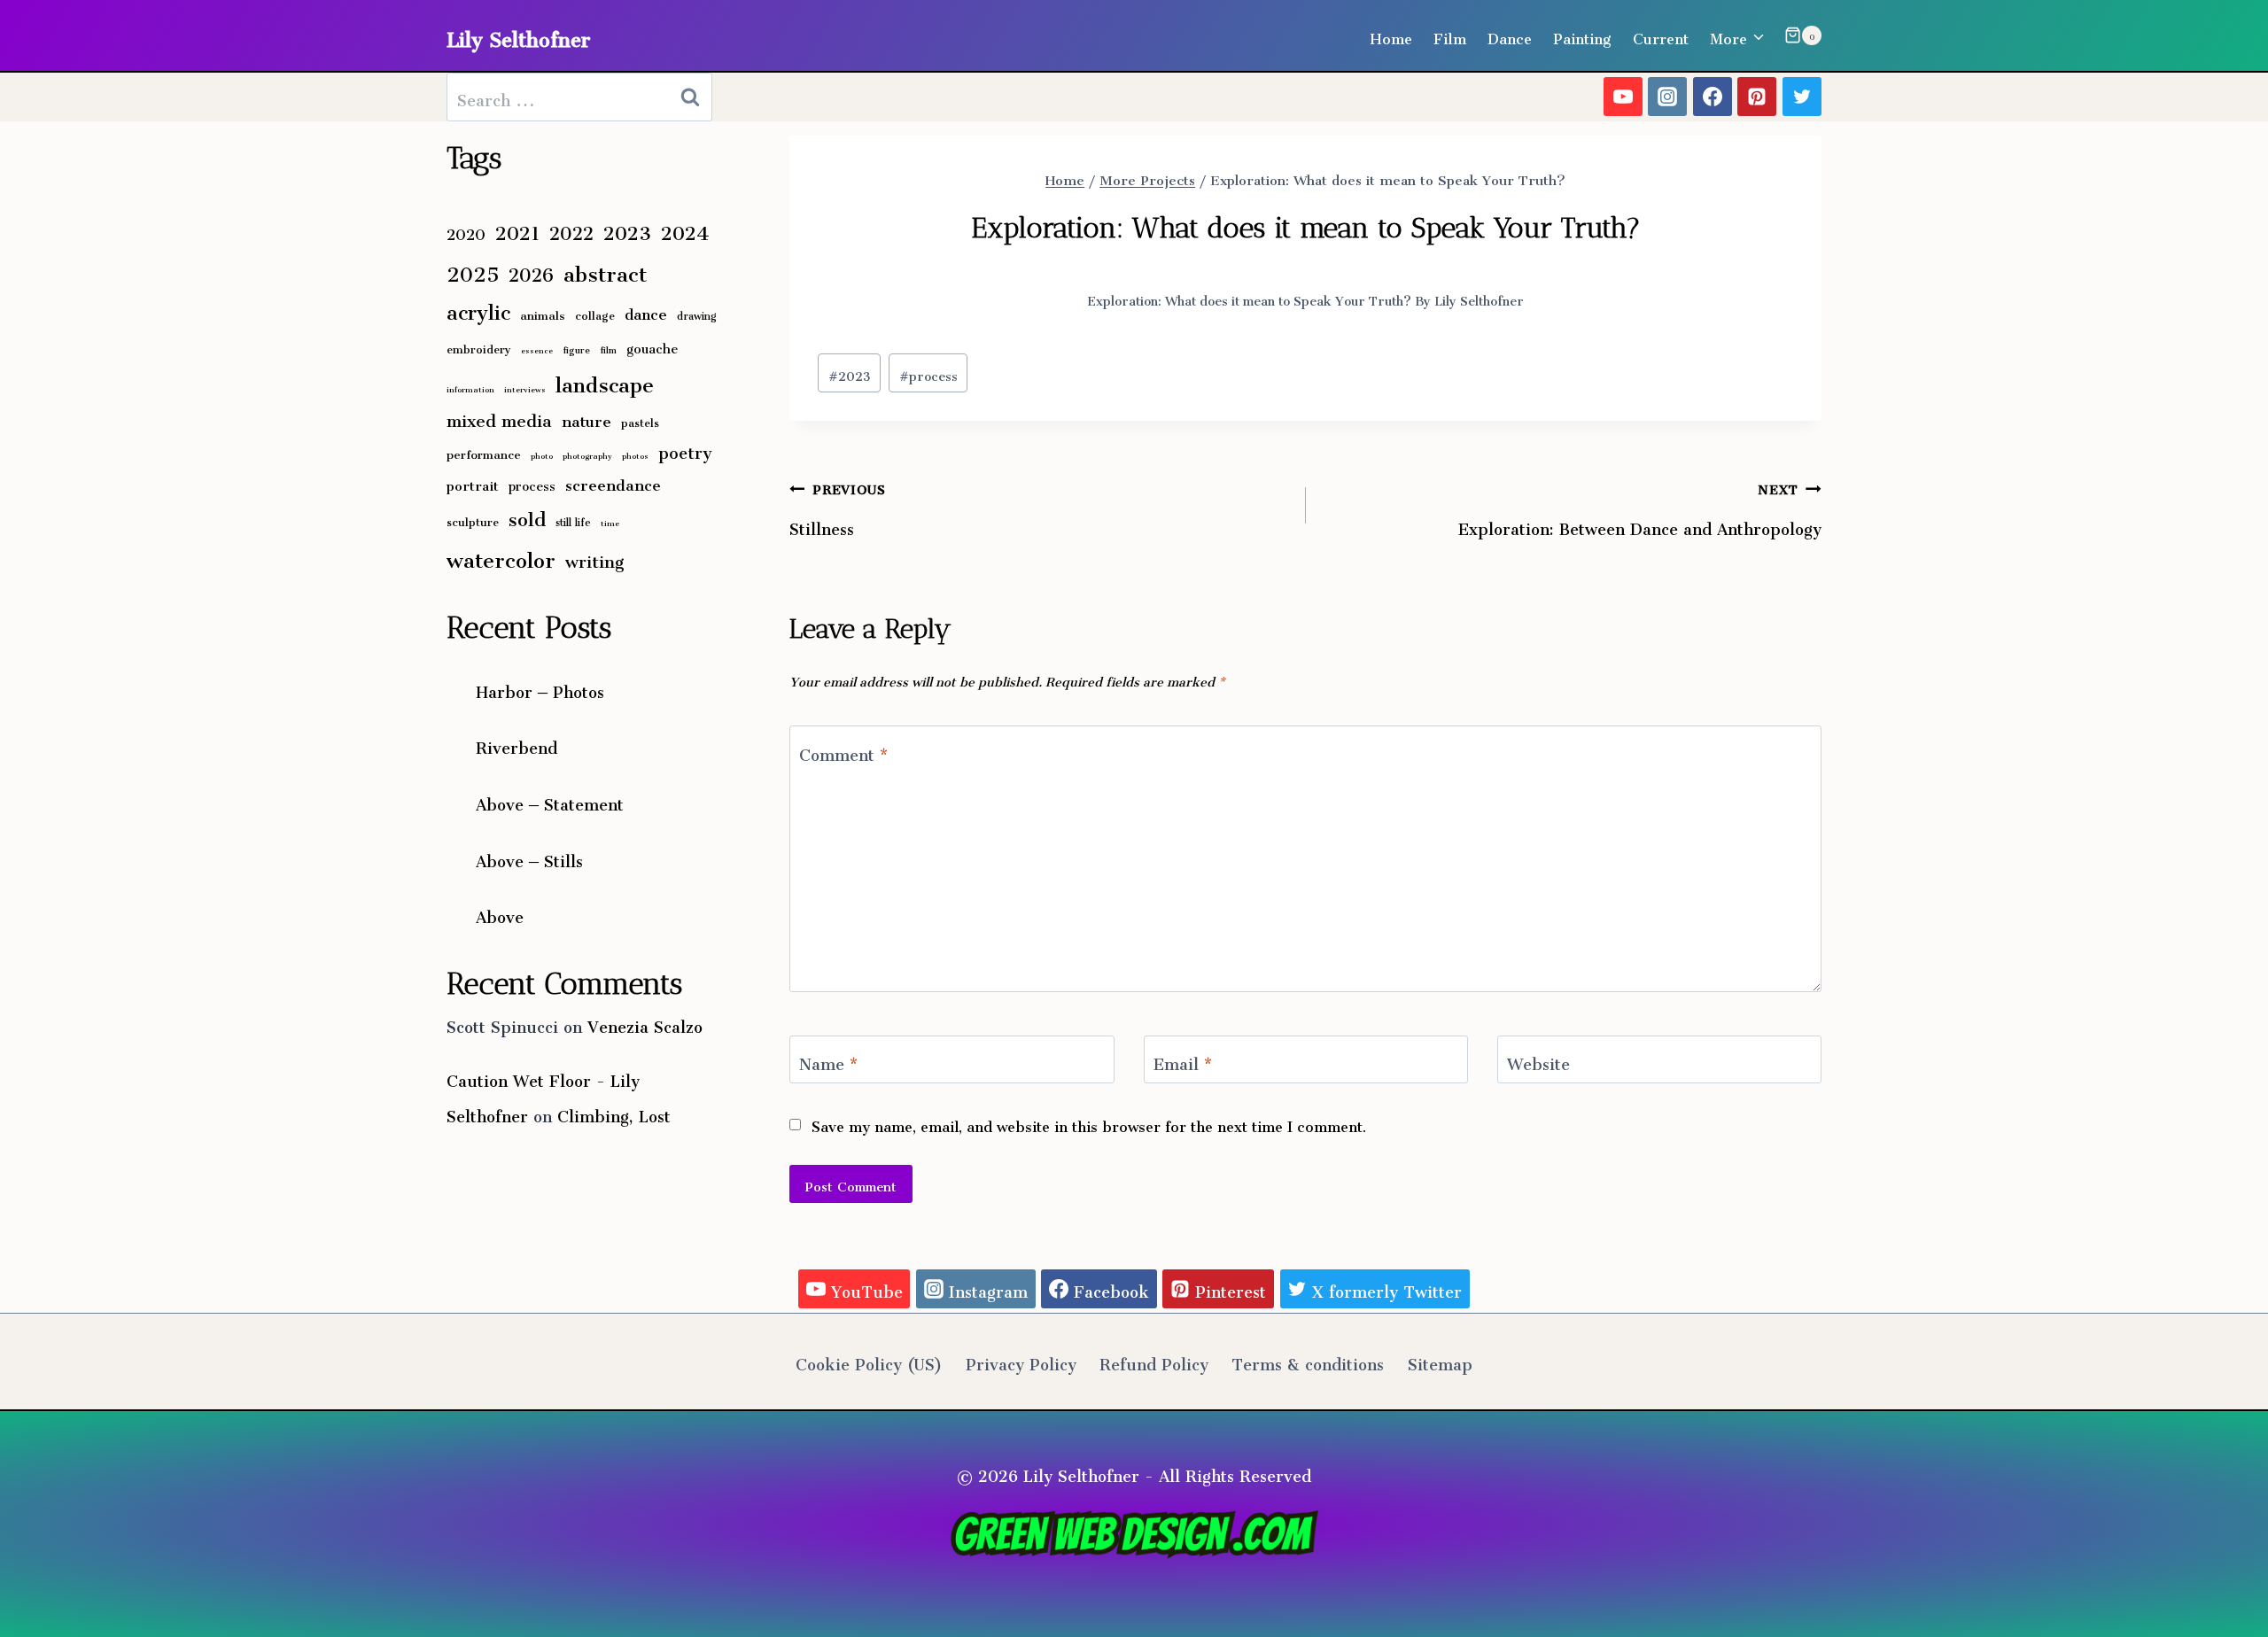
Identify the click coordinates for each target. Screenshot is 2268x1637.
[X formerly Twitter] (1802, 97)
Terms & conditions (1308, 1361)
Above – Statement (550, 801)
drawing (697, 314)
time (610, 522)
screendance (613, 481)
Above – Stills (529, 857)
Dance (1510, 35)
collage (595, 313)
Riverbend (517, 744)
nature (586, 418)
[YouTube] (1623, 97)
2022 (571, 229)
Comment (843, 754)
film (608, 348)
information (470, 388)
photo (542, 455)
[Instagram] (1667, 97)
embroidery (479, 347)
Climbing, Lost (614, 1113)
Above (500, 913)
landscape (605, 380)
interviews (525, 388)
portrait (473, 483)
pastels (640, 420)
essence (537, 349)
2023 (850, 373)
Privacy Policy (1021, 1361)
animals (543, 313)
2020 (466, 231)
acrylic (478, 308)
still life (573, 520)
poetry (685, 450)
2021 (517, 229)
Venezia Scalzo (645, 1023)
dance (646, 311)
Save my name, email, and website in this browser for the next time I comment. (1089, 1124)
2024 (685, 229)
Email (1183, 1064)
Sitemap (1440, 1361)
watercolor (501, 555)
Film (1450, 35)
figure (576, 348)
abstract (605, 269)
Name (828, 1064)
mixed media (499, 417)
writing (595, 558)
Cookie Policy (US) (869, 1361)
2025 (473, 269)
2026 (531, 271)
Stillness (837, 506)
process (928, 373)
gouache (652, 345)
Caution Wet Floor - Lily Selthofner (543, 1095)
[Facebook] (1713, 97)
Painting (1582, 35)
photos (635, 455)
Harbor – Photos (540, 688)
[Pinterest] (1757, 97)
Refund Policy (1154, 1361)
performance (484, 452)
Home (1391, 35)
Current (1661, 35)
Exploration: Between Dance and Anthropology (1640, 506)
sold (527, 516)
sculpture (473, 520)
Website (1538, 1064)
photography (587, 455)
